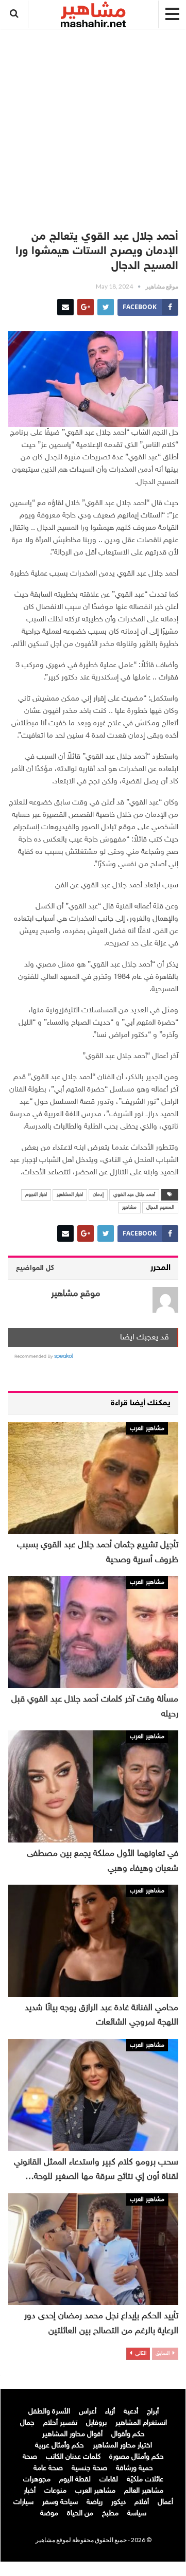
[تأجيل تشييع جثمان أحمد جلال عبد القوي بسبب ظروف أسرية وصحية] (93, 1478)
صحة (30, 2457)
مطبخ (110, 2514)
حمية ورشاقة (134, 2468)
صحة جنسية (89, 2468)
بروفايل (96, 2423)
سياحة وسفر (60, 2502)
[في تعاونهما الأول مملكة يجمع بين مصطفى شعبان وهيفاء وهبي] (93, 1786)
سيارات (23, 2502)
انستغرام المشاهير (141, 2423)
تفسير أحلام (60, 2423)
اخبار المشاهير (70, 1195)
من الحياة (80, 2514)
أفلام (142, 2502)
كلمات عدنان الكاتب (73, 2457)
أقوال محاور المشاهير (72, 2434)
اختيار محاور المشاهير (122, 2446)
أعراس (88, 2412)
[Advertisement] (93, 124)
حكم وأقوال (128, 2434)
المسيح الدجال (160, 1208)
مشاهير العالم (144, 2491)
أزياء (110, 2412)
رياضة (95, 2502)
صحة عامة (48, 2468)
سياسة (137, 2514)
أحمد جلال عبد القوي (134, 1195)
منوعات (55, 2491)
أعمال (165, 2502)
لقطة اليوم (75, 2480)
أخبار (30, 2491)
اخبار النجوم (36, 1195)
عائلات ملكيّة (145, 2480)
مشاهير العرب (147, 1428)
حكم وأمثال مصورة (137, 2457)
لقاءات (109, 2480)
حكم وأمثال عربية (60, 2446)
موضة (49, 2514)
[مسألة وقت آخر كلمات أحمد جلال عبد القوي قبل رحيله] (93, 1632)
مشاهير (129, 1208)
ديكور (119, 2502)
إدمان (98, 1195)
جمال (27, 2423)
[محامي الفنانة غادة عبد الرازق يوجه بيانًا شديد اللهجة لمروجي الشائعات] (93, 1941)
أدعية (131, 2412)
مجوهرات (37, 2480)
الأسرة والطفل (49, 2412)
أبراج (153, 2412)
